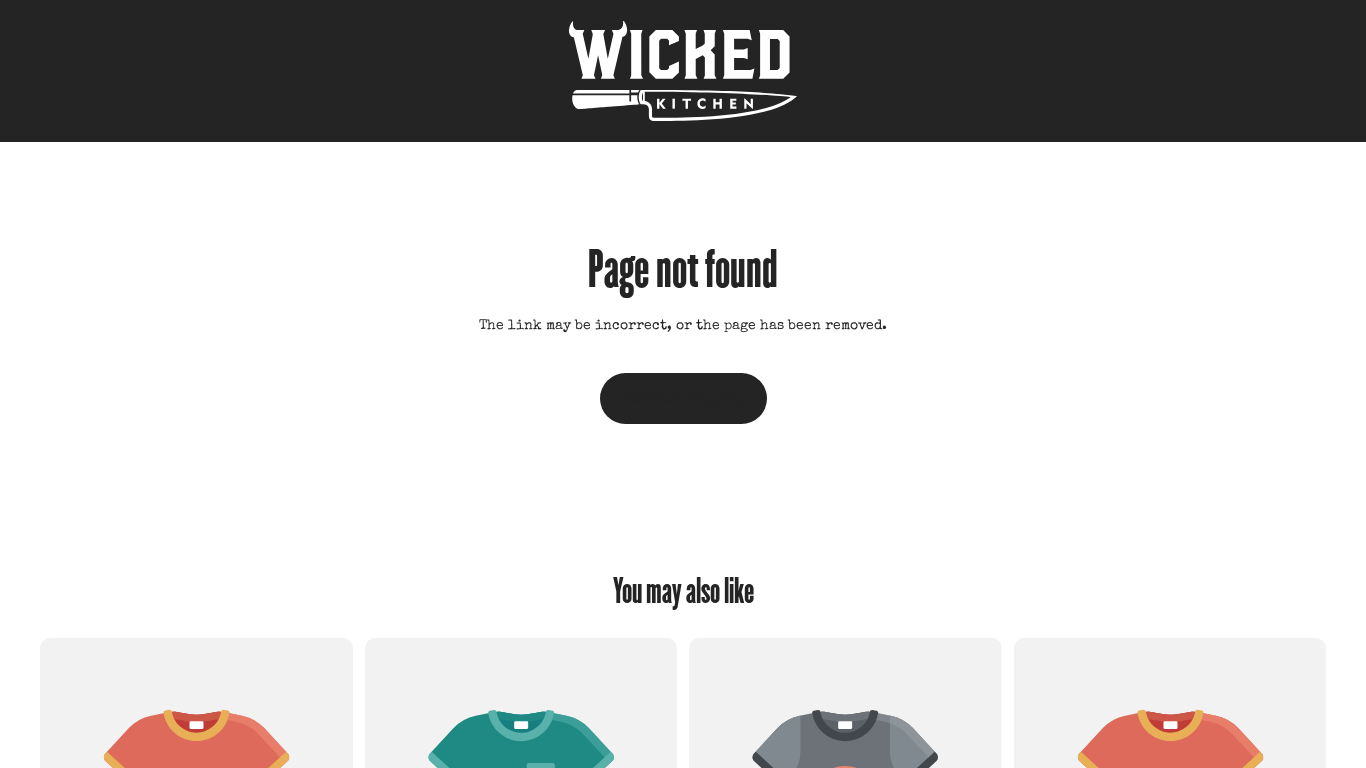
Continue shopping (683, 398)
